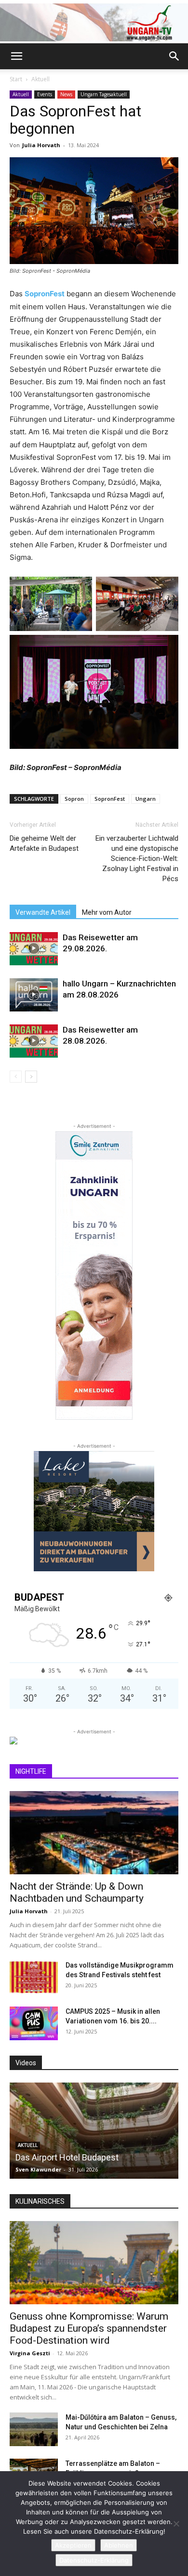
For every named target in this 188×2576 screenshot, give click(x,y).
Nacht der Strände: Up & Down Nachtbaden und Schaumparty (77, 1892)
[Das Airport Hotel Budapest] (94, 2131)
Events (45, 94)
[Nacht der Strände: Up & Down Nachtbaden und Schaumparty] (94, 1833)
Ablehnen (119, 2545)
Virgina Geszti (30, 2353)
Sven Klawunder (38, 2169)
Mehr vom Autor (107, 912)
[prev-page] (16, 1077)
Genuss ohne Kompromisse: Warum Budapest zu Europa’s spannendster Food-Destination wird (89, 2328)
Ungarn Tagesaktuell (104, 94)
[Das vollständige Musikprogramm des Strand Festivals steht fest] (34, 1977)
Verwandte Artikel (43, 912)
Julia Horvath (41, 145)
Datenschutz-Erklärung (94, 2560)
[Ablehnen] (176, 2524)
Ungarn (146, 799)
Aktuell (40, 79)
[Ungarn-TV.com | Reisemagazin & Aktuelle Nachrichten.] (94, 22)
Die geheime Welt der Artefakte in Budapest (44, 843)
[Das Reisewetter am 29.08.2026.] (34, 949)
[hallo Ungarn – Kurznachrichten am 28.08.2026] (34, 995)
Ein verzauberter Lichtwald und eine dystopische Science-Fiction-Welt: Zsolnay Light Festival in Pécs (137, 859)
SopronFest (45, 294)
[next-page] (31, 1077)
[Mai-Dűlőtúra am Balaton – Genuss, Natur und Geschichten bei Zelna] (34, 2429)
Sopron (74, 799)
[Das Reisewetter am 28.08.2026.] (34, 1041)
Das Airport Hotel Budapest (67, 2157)
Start (16, 79)
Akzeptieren (73, 2545)
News (66, 94)
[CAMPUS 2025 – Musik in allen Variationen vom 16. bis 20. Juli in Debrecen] (34, 2023)
